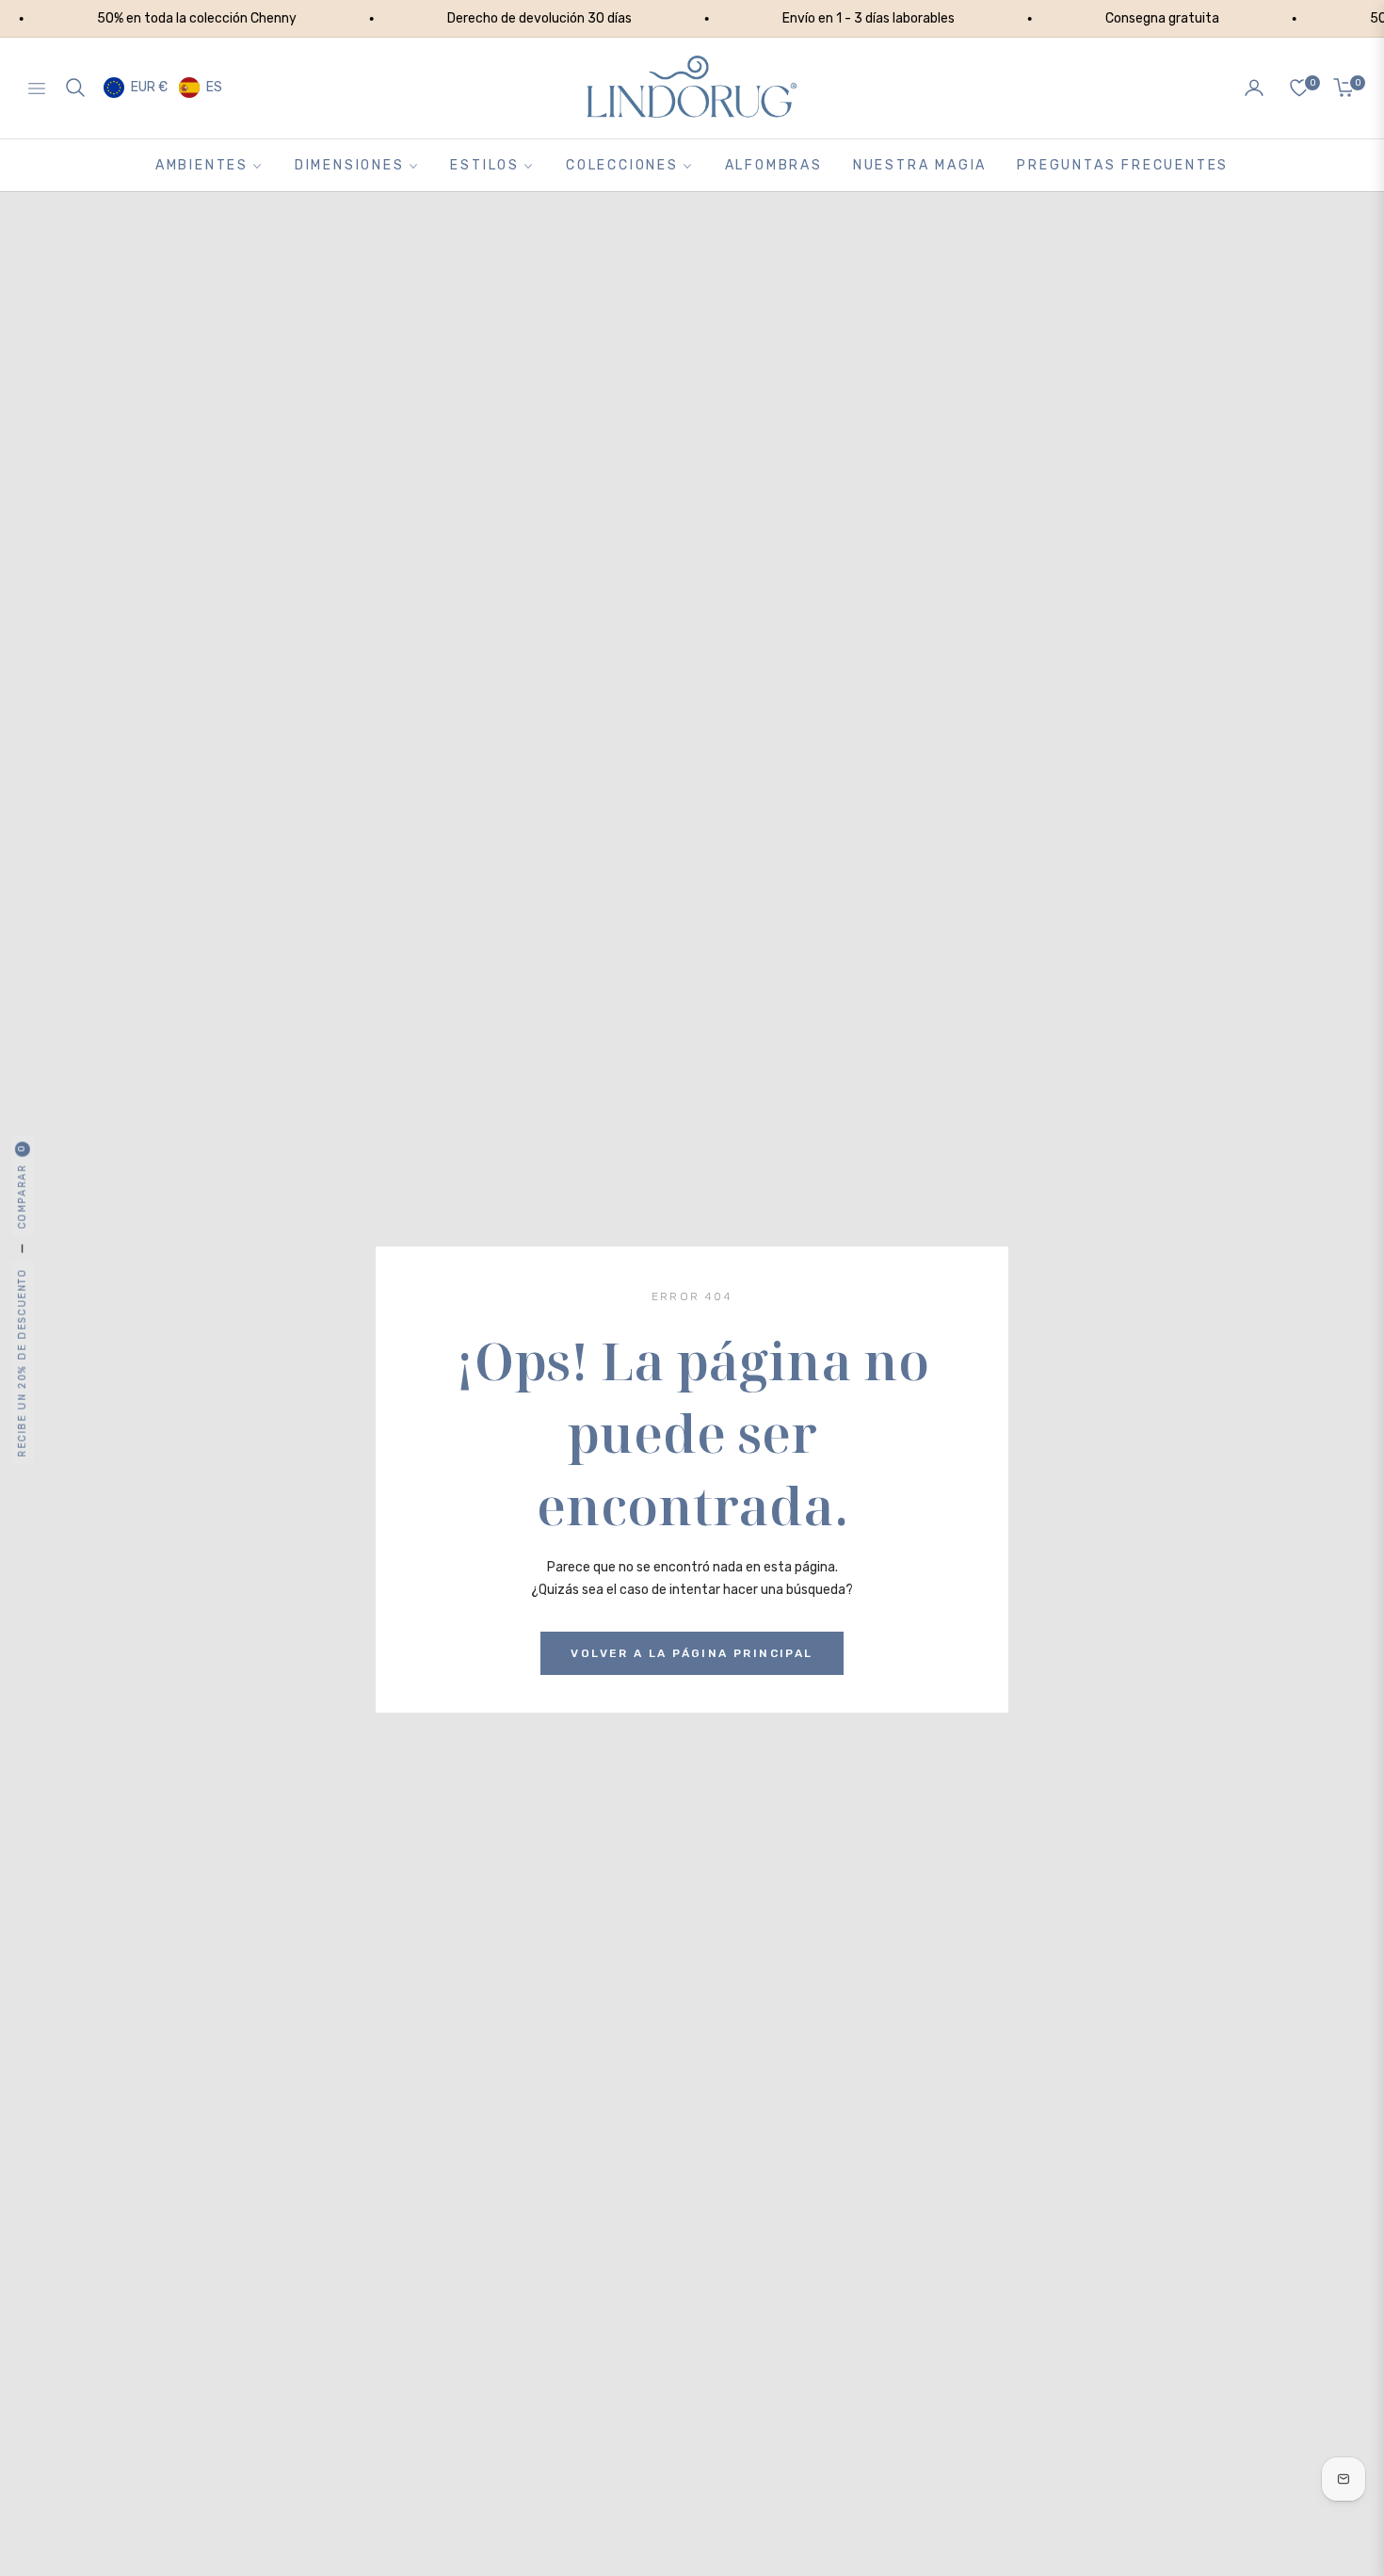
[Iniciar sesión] (1254, 88)
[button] (75, 88)
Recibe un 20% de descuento (22, 1363)
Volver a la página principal (692, 1653)
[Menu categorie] (40, 88)
